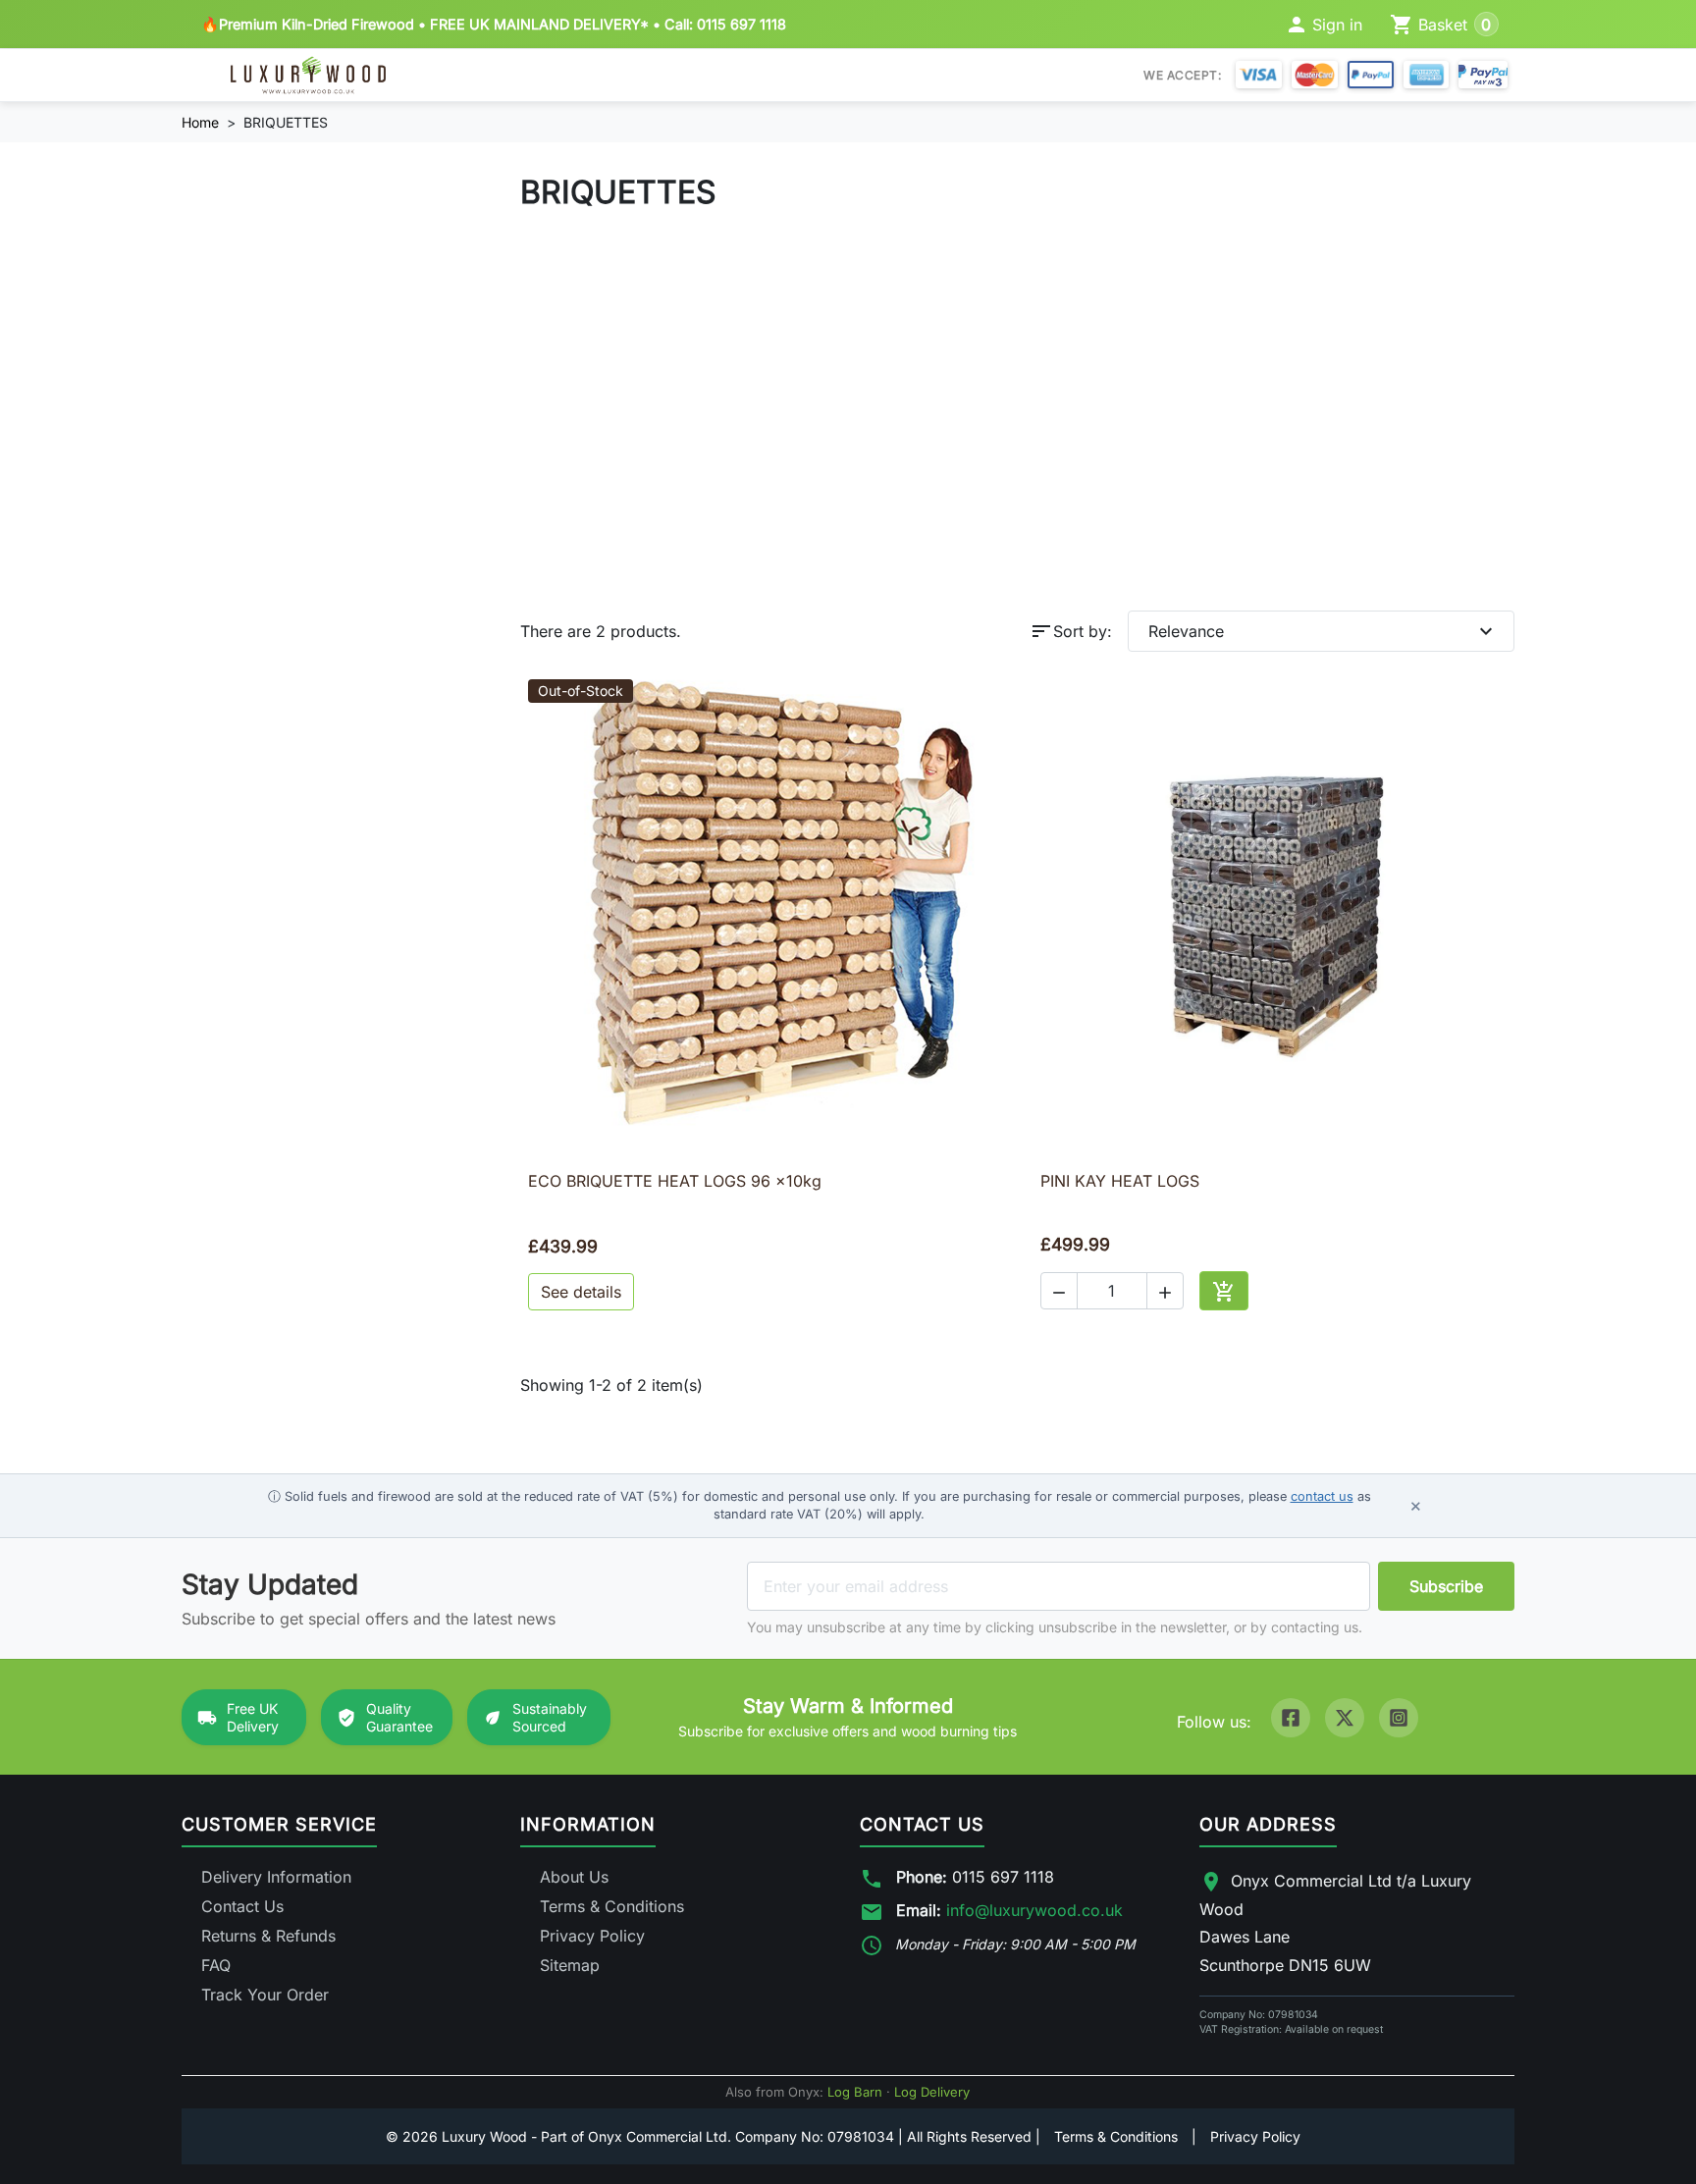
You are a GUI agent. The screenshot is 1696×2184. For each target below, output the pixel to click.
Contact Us (242, 1906)
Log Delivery (932, 2092)
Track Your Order (265, 1995)
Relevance (1323, 631)
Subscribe (1446, 1586)
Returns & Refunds (268, 1936)
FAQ (216, 1965)
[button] (1059, 1291)
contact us (1322, 1496)
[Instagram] (1399, 1718)
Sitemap (570, 1965)
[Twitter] (1345, 1718)
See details (581, 1292)
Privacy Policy (592, 1936)
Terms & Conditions (612, 1906)
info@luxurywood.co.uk (1034, 1910)
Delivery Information (276, 1877)
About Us (574, 1877)
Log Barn (855, 2092)
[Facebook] (1291, 1718)
